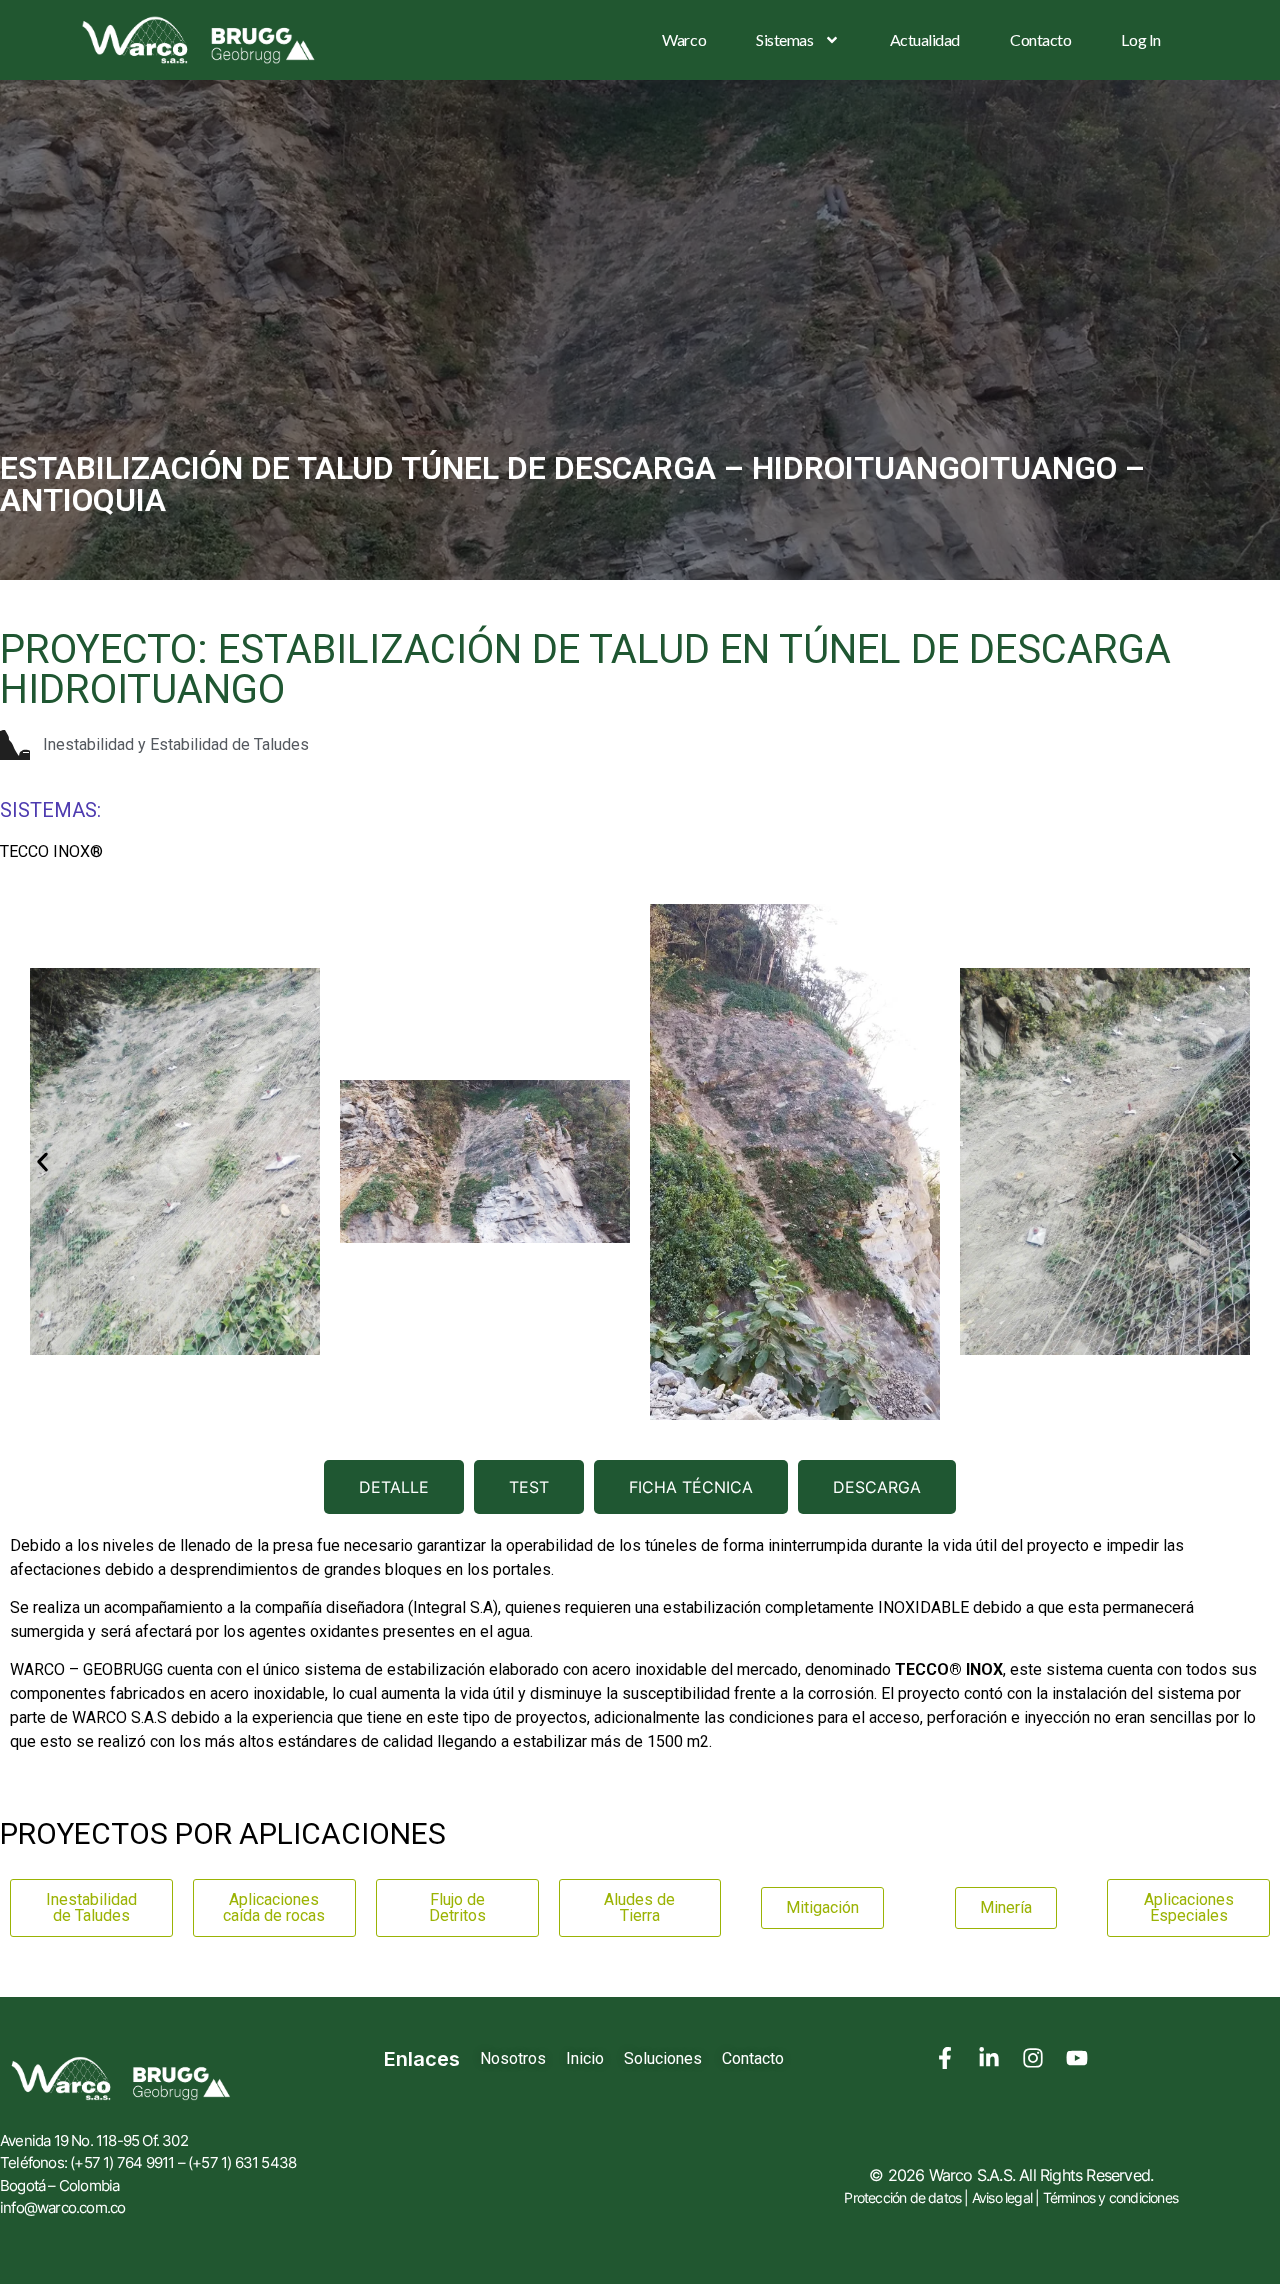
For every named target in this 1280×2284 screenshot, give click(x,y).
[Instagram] (1033, 2058)
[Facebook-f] (945, 2058)
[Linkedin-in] (989, 2058)
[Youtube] (1077, 2058)
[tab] (394, 1487)
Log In (1140, 39)
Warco (684, 39)
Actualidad (925, 39)
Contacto (1040, 39)
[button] (42, 1161)
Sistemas (784, 39)
